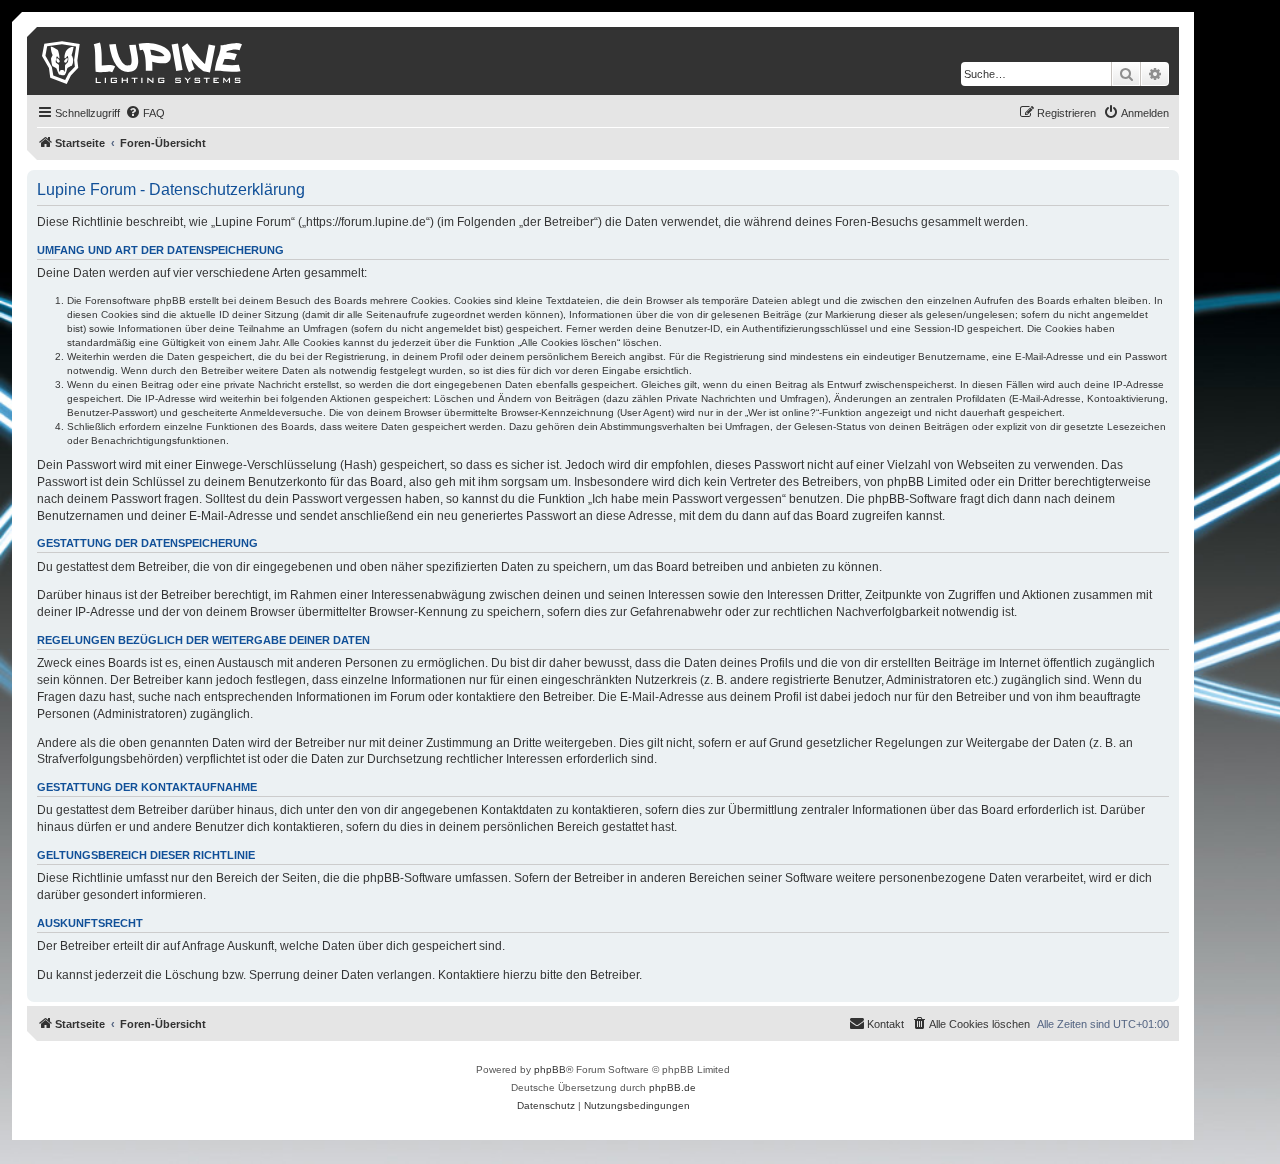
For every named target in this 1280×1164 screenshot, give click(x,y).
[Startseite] (143, 61)
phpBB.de (672, 1087)
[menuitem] (145, 113)
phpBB (550, 1069)
